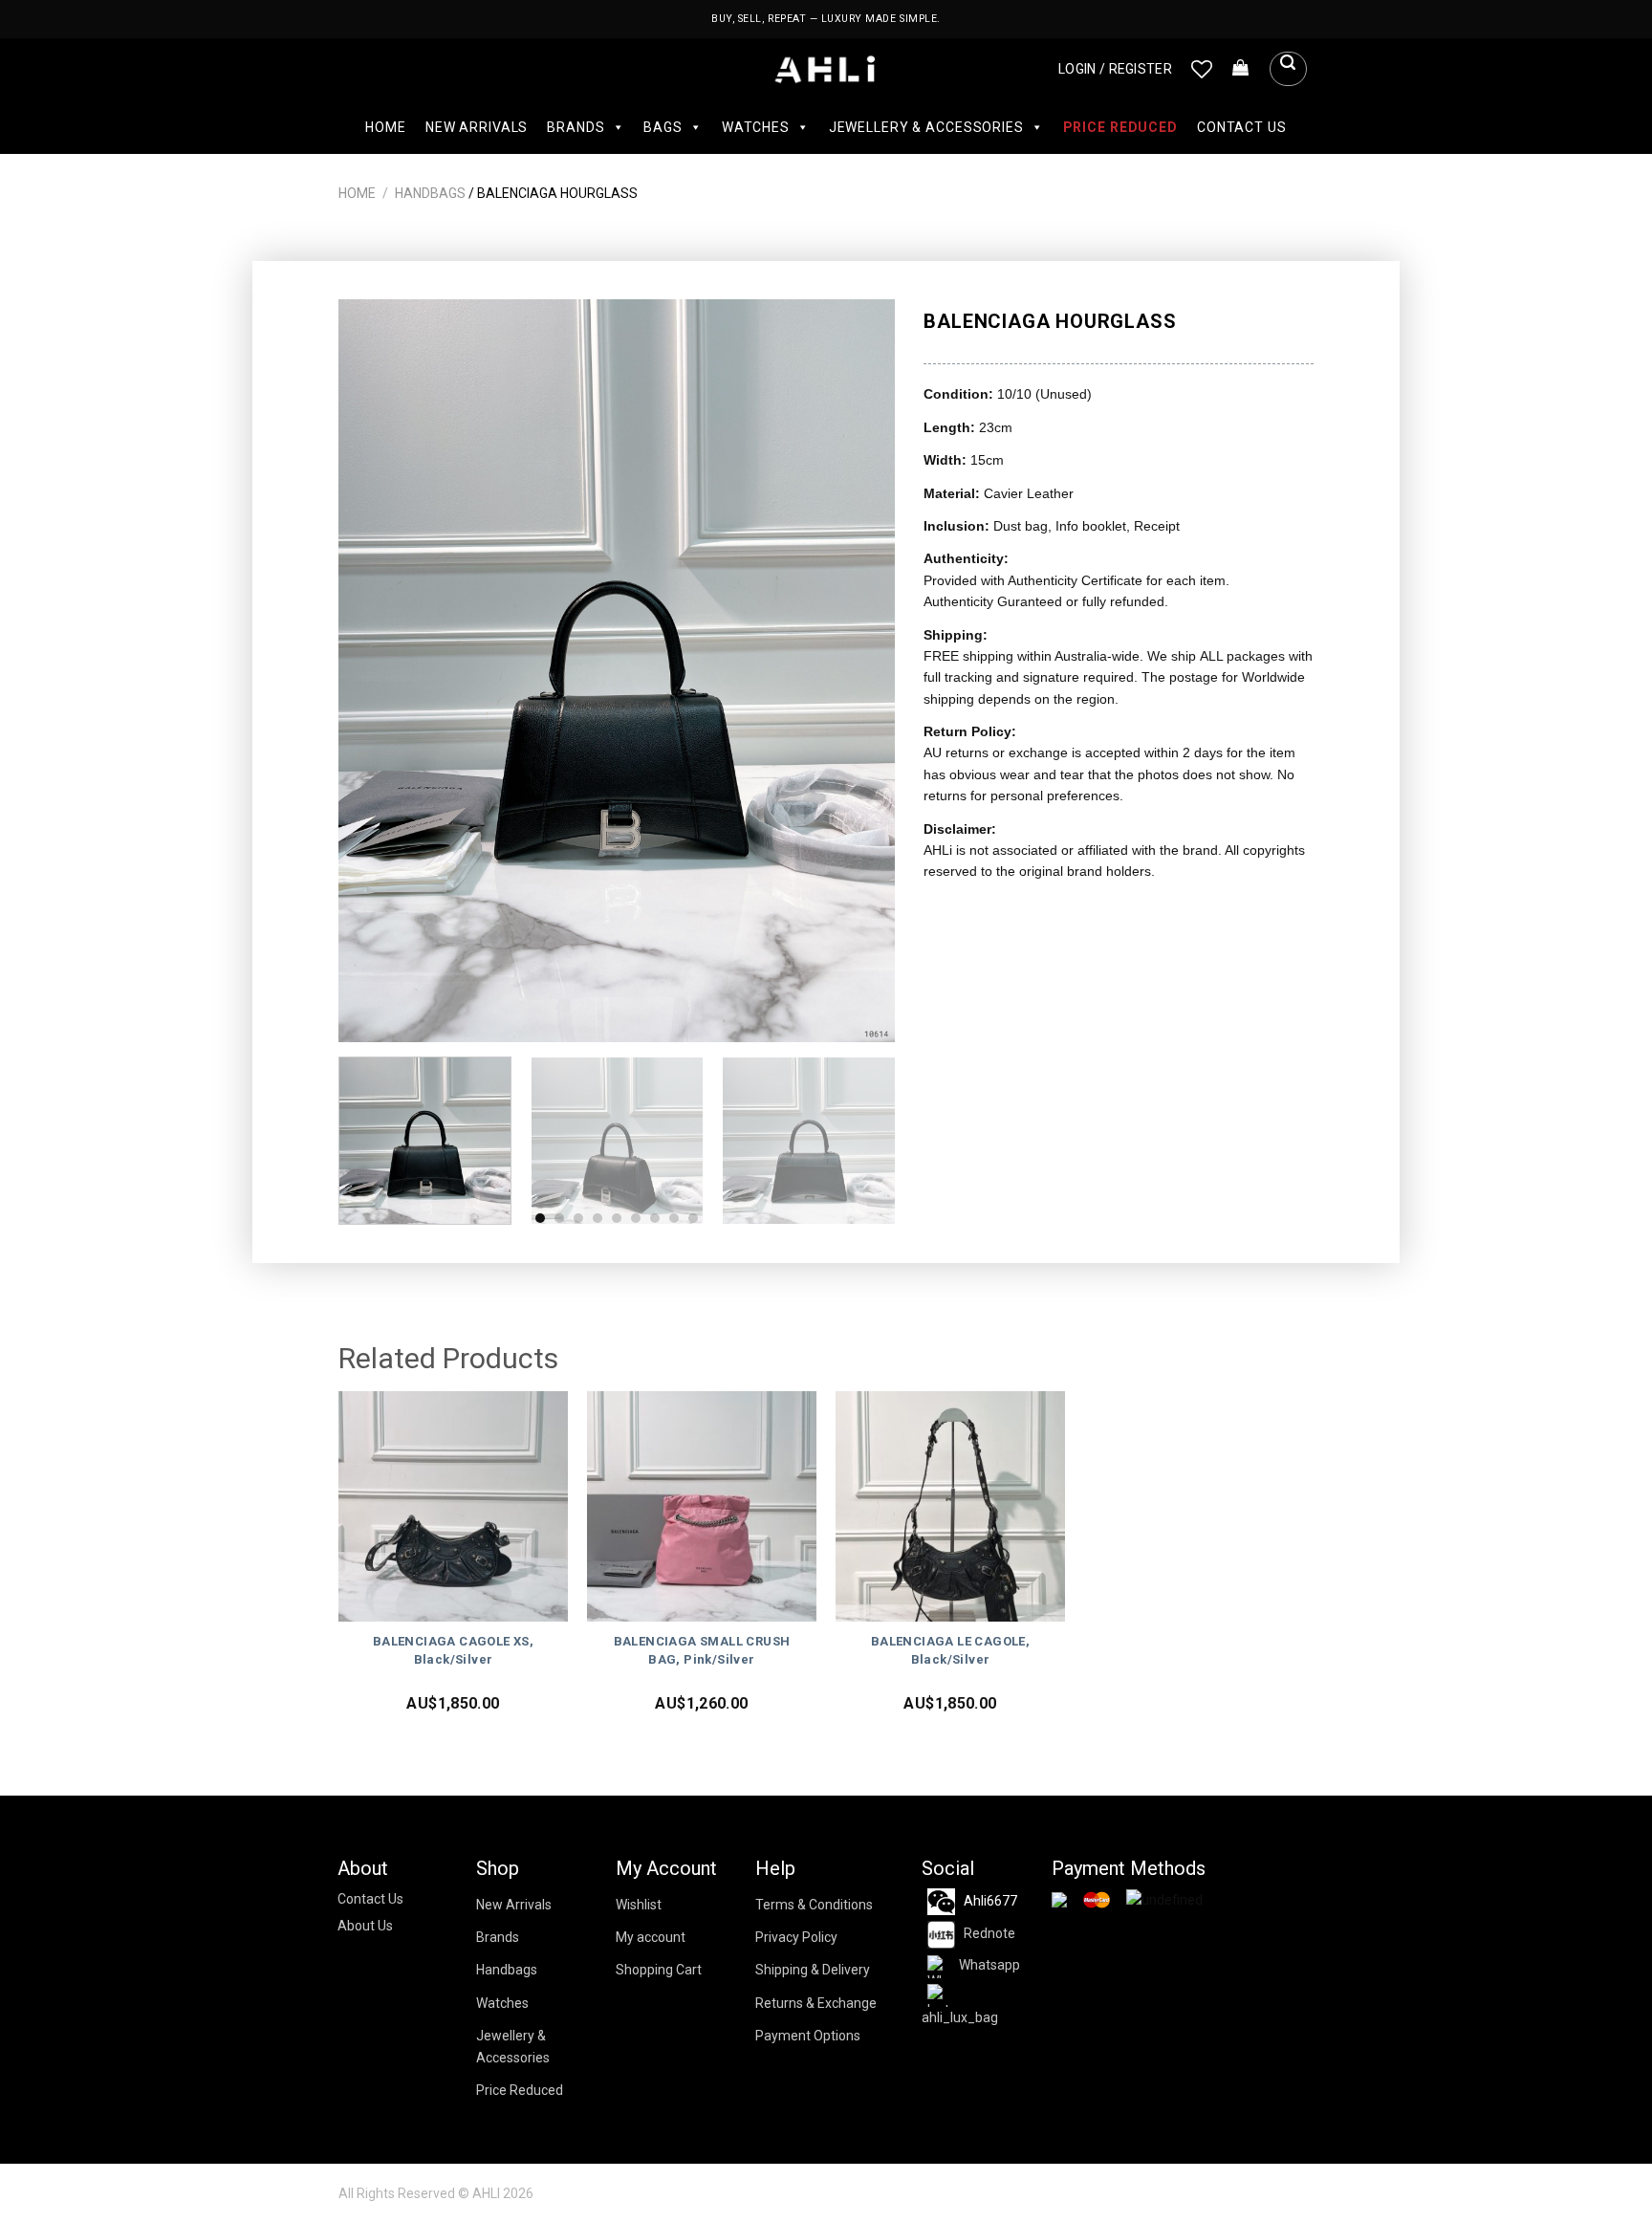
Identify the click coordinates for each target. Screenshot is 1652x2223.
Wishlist (639, 1905)
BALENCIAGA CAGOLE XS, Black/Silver (453, 1650)
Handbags (430, 193)
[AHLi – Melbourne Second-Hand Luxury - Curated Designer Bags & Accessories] (826, 69)
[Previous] (374, 671)
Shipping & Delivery (813, 1970)
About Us (365, 1926)
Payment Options (808, 2036)
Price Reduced (1120, 127)
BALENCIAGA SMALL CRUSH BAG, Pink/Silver (702, 1650)
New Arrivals (477, 127)
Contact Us (1242, 127)
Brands (576, 127)
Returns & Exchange (816, 2003)
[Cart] (1241, 69)
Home (385, 127)
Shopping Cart (659, 1970)
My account (651, 1937)
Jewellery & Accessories (926, 127)
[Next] (860, 671)
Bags (663, 127)
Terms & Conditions (814, 1905)
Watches (756, 127)
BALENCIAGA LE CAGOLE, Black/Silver (950, 1650)
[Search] (1288, 69)
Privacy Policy (796, 1937)
